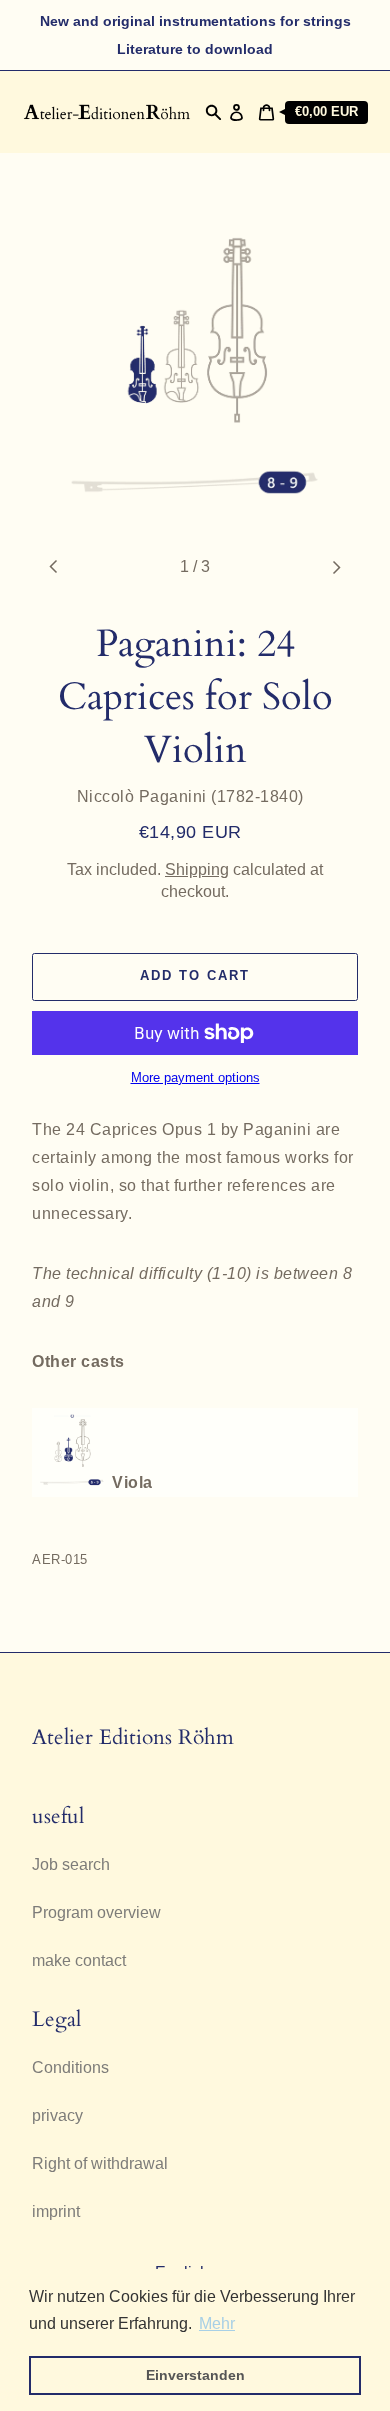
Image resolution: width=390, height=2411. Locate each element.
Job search (71, 1864)
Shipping (197, 869)
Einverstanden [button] (195, 2375)
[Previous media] (54, 567)
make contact (79, 1960)
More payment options (195, 1078)
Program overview (96, 1912)
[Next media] (336, 567)
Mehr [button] (217, 2323)
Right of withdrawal (100, 2163)
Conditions (70, 2067)
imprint (56, 2211)
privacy (57, 2115)
